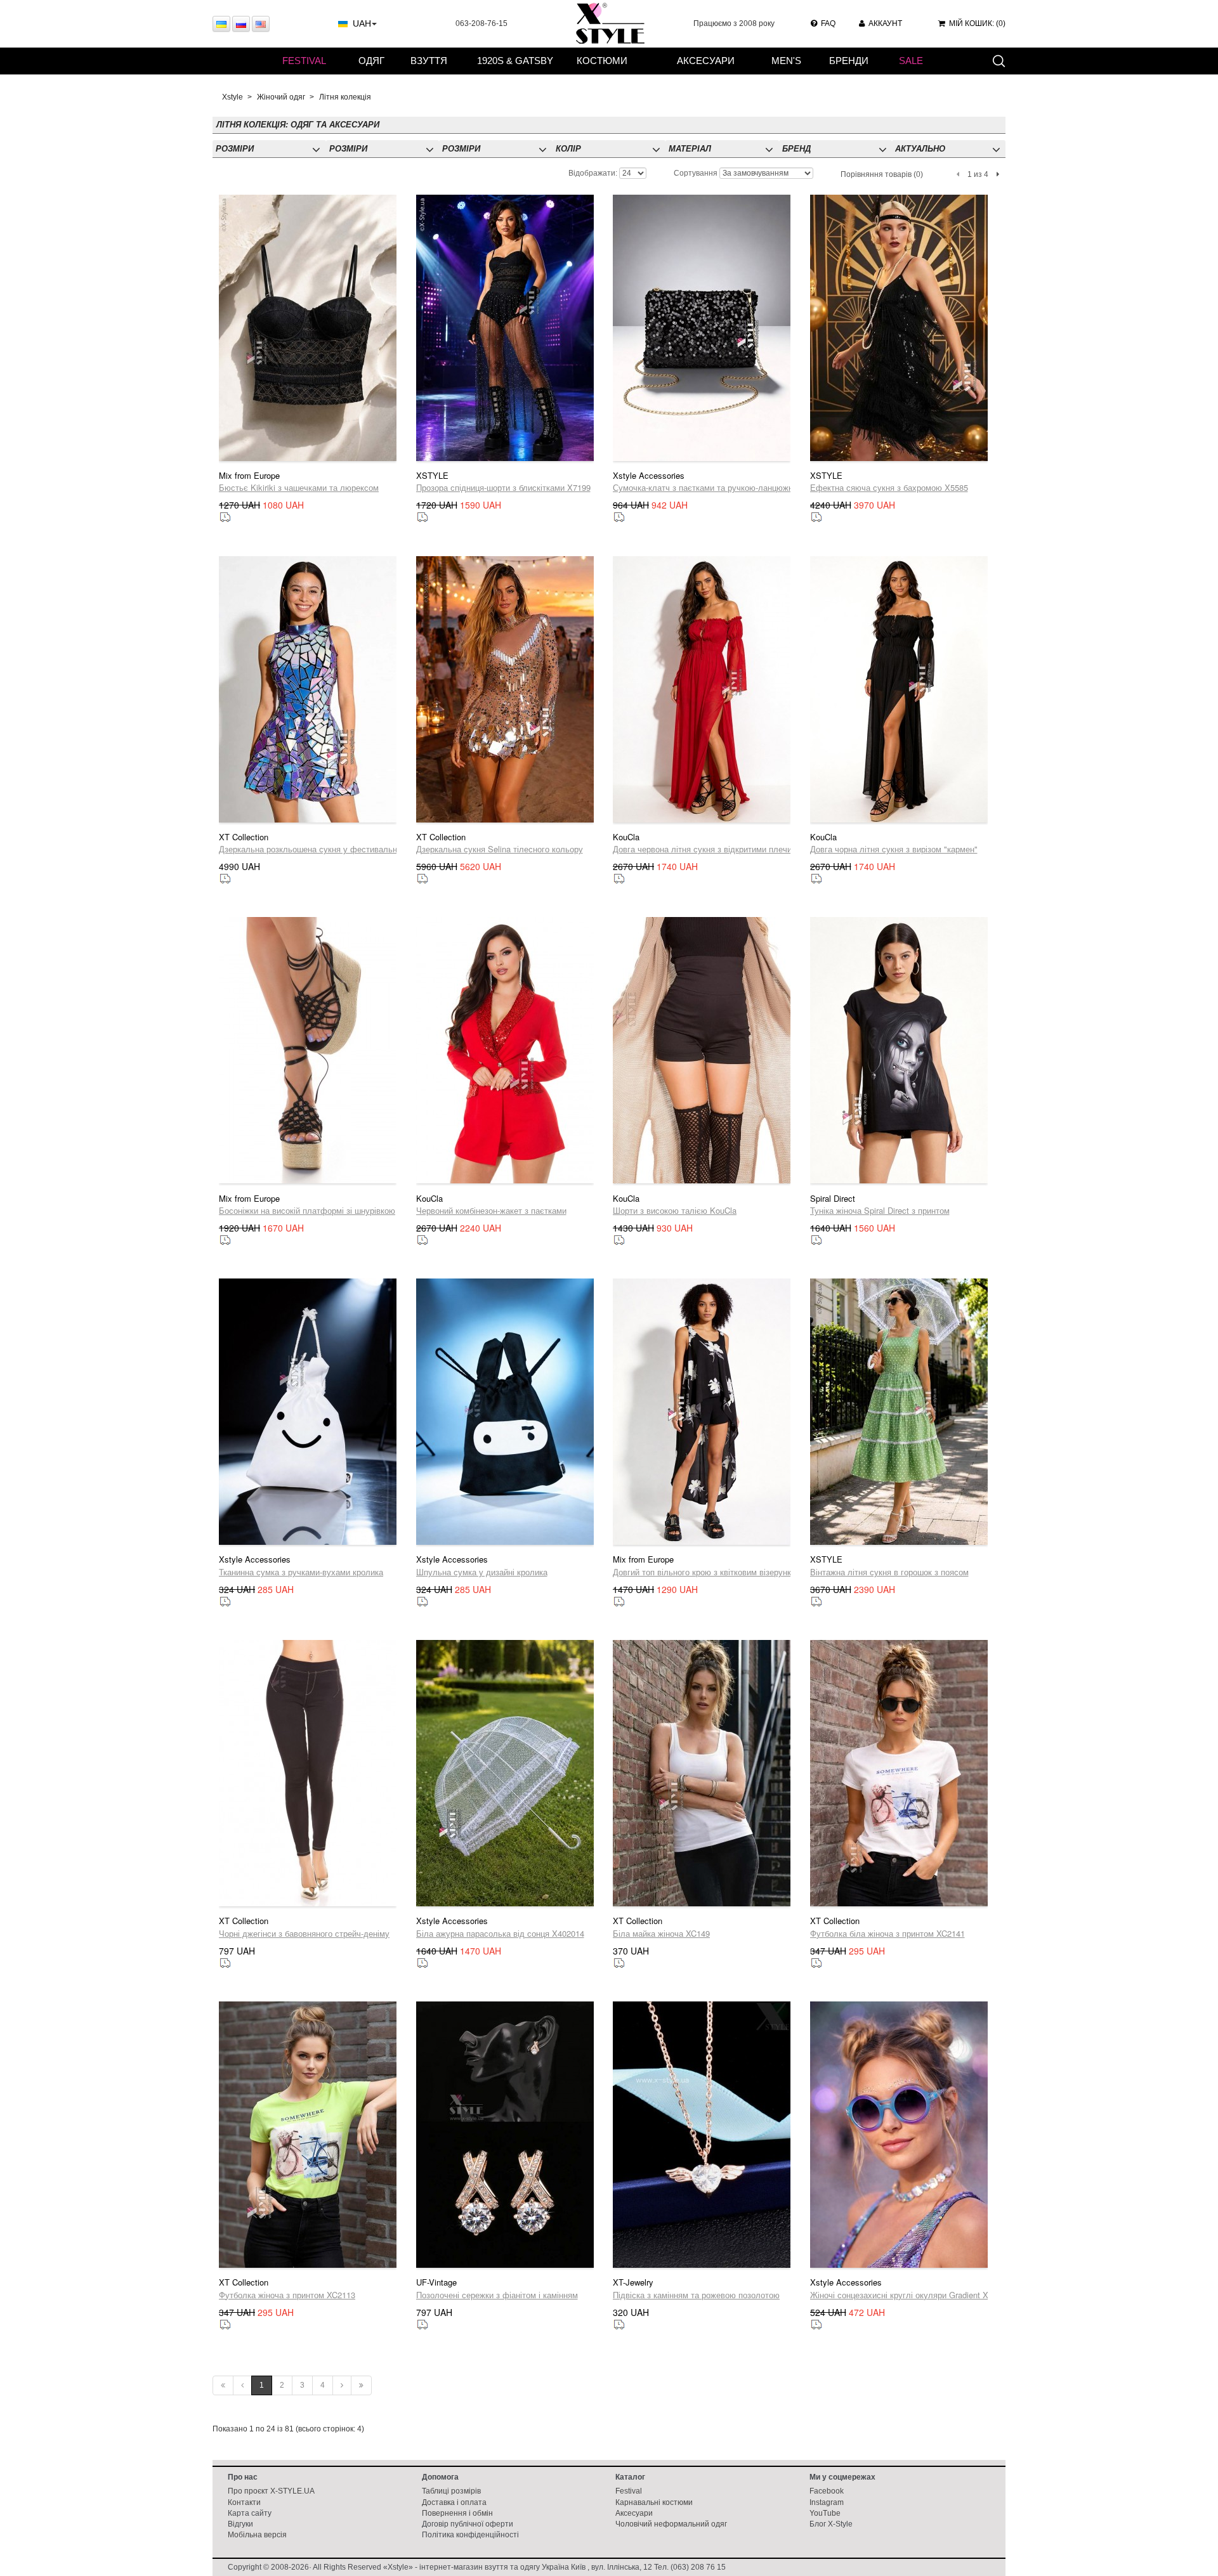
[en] (261, 24)
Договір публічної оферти (468, 2524)
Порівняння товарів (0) (882, 174)
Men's (786, 61)
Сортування (696, 173)
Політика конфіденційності (470, 2535)
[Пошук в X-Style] (999, 60)
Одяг (371, 61)
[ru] (241, 24)
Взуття (429, 61)
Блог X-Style (831, 2524)
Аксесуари (706, 61)
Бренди (849, 61)
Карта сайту (250, 2513)
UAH (362, 23)
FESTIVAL (304, 61)
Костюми (602, 61)
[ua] (221, 24)
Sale (911, 61)
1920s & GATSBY (515, 61)
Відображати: (593, 173)
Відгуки (240, 2524)
